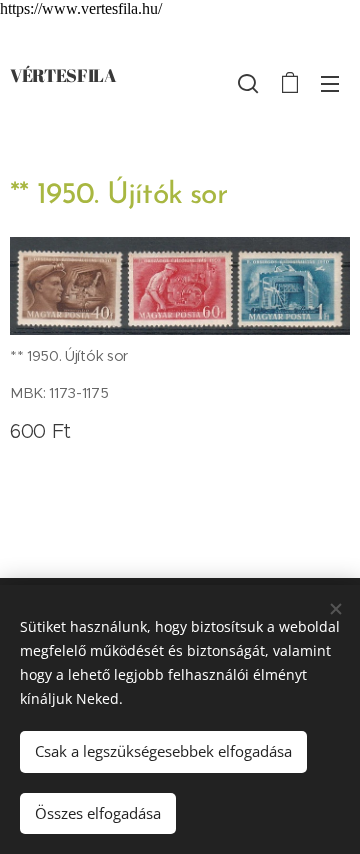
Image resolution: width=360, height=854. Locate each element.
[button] (248, 83)
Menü (330, 83)
